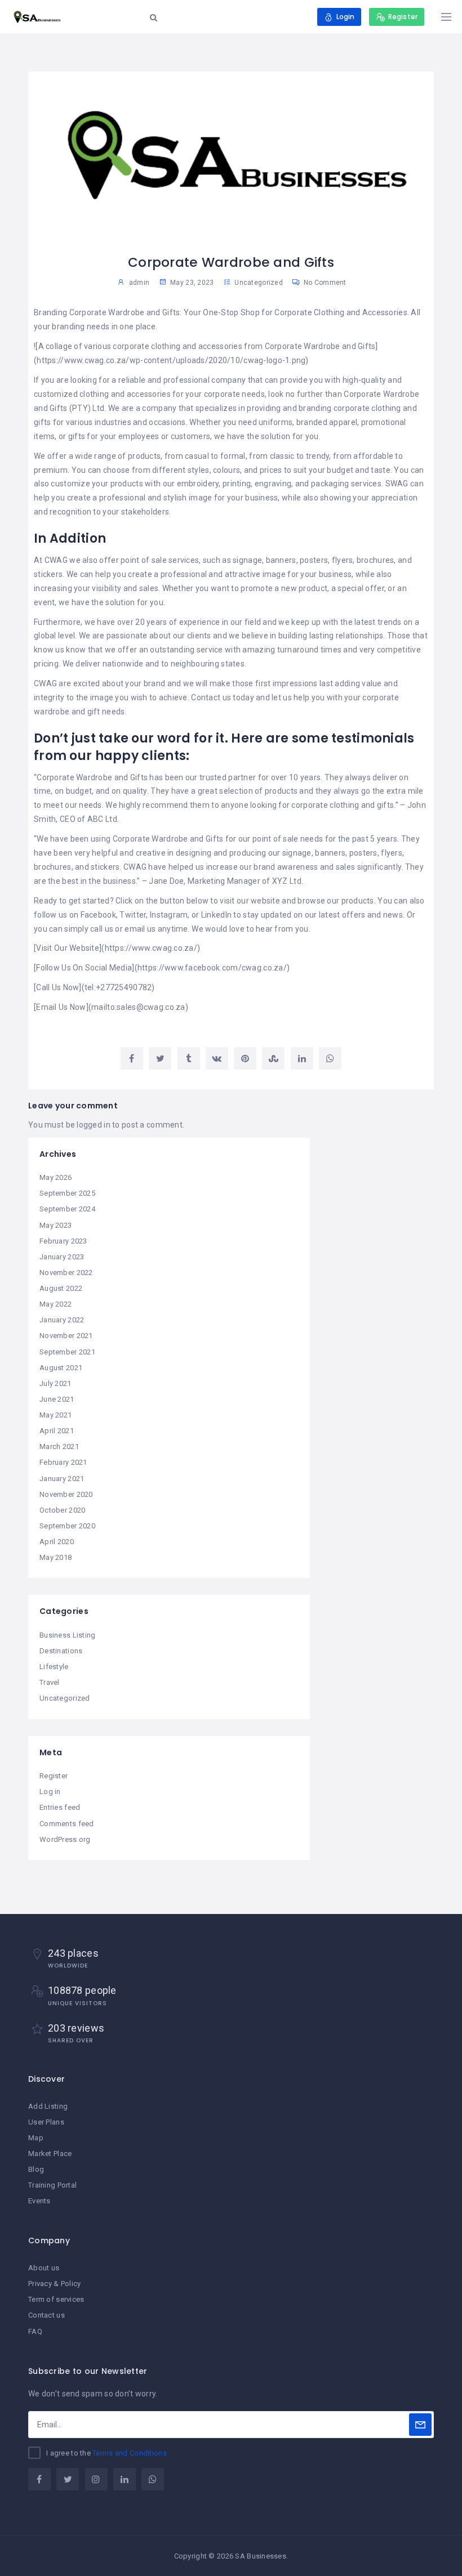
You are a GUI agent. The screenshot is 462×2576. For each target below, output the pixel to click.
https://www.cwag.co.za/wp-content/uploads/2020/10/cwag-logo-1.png (171, 360)
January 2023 (62, 1257)
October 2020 (62, 1510)
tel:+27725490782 (118, 987)
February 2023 (63, 1241)
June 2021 (57, 1399)
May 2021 (55, 1415)
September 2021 (67, 1352)
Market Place (50, 2154)
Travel (50, 1682)
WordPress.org (65, 1839)
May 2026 (55, 1177)
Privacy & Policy (54, 2284)
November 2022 (66, 1273)
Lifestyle (54, 1667)
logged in (94, 1125)
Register (54, 1776)
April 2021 (57, 1431)
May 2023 (55, 1225)
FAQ (35, 2331)
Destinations (61, 1651)
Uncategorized (259, 283)
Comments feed (67, 1824)
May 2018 (55, 1557)
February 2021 (63, 1462)
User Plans (46, 2122)
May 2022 (55, 1304)
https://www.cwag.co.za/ (151, 948)
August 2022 (61, 1288)
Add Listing (48, 2106)
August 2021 (61, 1368)
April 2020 (57, 1542)
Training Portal (52, 2185)
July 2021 (55, 1383)
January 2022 (62, 1320)
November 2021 (66, 1336)
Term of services (56, 2299)
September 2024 (67, 1209)
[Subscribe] (420, 2425)
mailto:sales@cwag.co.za (138, 1007)
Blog (36, 2169)
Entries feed (60, 1807)
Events (39, 2201)
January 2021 (62, 1479)
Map (36, 2138)
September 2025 (67, 1193)
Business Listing (67, 1635)
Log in (50, 1792)
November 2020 (66, 1494)
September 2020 (67, 1526)
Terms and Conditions (130, 2453)
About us (44, 2268)
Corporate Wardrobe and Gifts (125, 312)
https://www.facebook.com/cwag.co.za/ (212, 968)
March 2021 (59, 1446)
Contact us (46, 2315)
